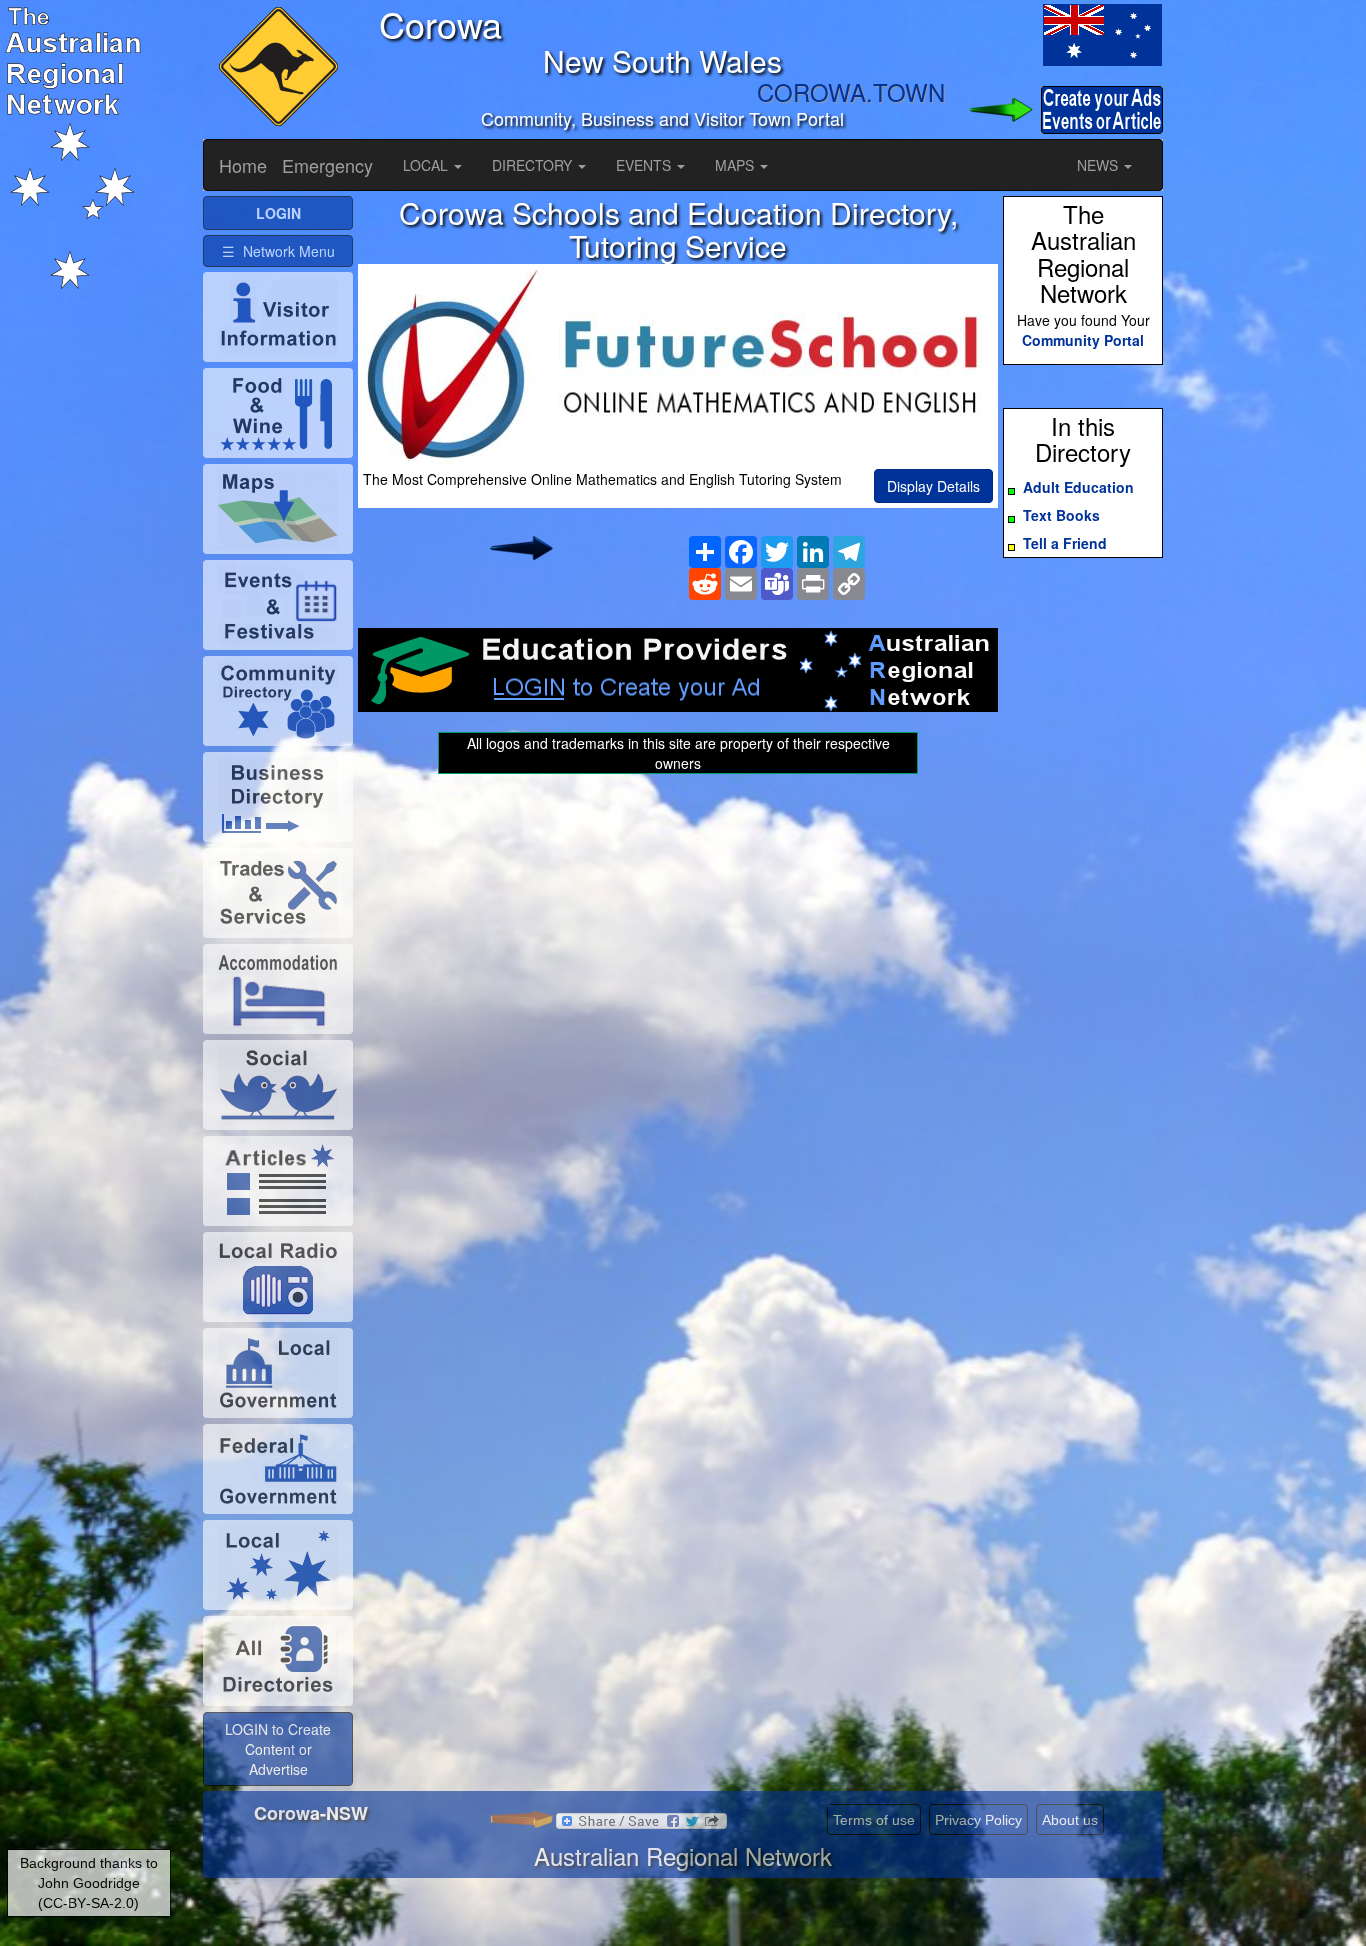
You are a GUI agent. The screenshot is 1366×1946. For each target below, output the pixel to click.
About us (1070, 1820)
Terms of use (874, 1820)
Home (243, 165)
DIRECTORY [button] (534, 165)
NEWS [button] (1099, 165)
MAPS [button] (736, 165)
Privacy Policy (978, 1820)
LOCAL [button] (427, 165)
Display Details (933, 486)
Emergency (327, 165)
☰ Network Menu (278, 251)
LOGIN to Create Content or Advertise (278, 1749)
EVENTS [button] (645, 165)
